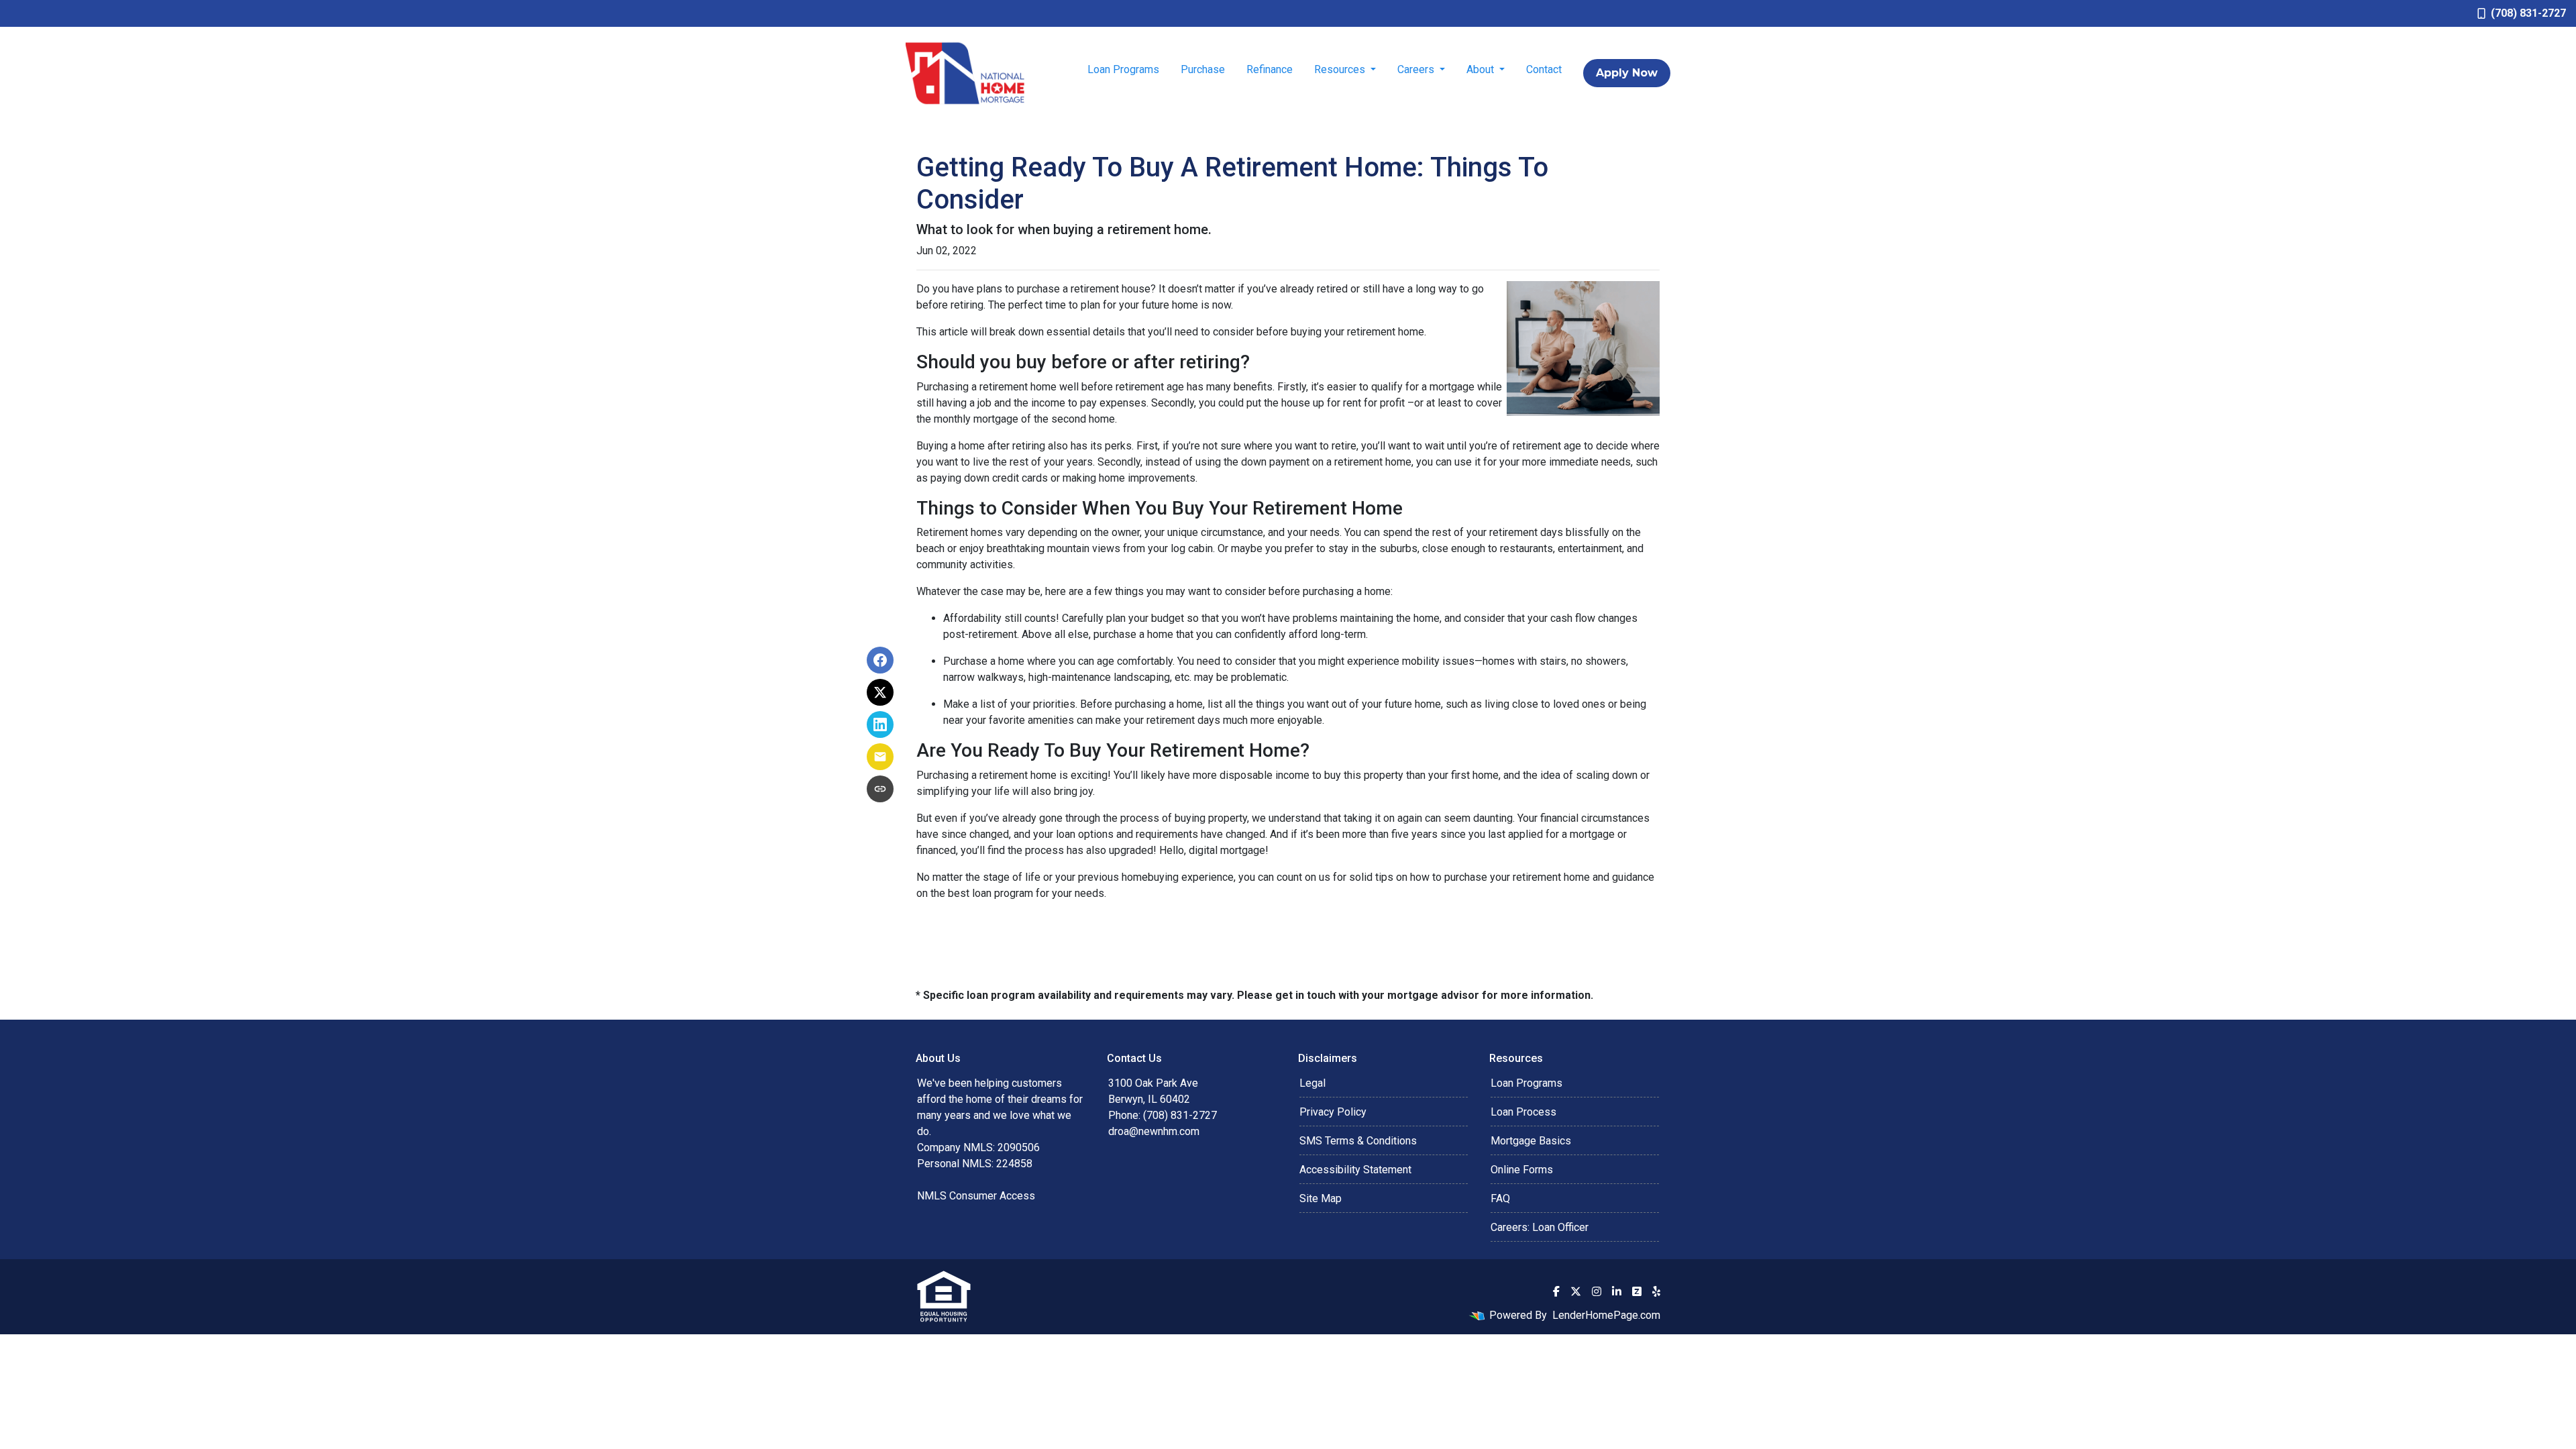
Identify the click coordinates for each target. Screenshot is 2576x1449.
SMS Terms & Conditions (1358, 1141)
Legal (1312, 1083)
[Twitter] (1576, 1291)
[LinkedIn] (1617, 1291)
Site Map (1321, 1198)
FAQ (1500, 1198)
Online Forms (1522, 1170)
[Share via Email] (880, 757)
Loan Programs (1123, 69)
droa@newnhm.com (1154, 1131)
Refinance (1270, 69)
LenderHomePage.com (1606, 1315)
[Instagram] (1597, 1291)
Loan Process (1523, 1112)
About (1482, 69)
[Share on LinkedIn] (880, 724)
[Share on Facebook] (880, 660)
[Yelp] (1656, 1291)
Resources (1341, 69)
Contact (1544, 69)
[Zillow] (1637, 1291)
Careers (1417, 69)
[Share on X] (880, 692)
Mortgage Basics (1531, 1141)
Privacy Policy (1333, 1112)
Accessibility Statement (1355, 1170)
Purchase (1203, 69)
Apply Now (1627, 73)
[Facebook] (1556, 1291)
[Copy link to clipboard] (880, 789)
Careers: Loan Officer (1540, 1227)
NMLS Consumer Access (976, 1196)
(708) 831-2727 (2528, 13)
